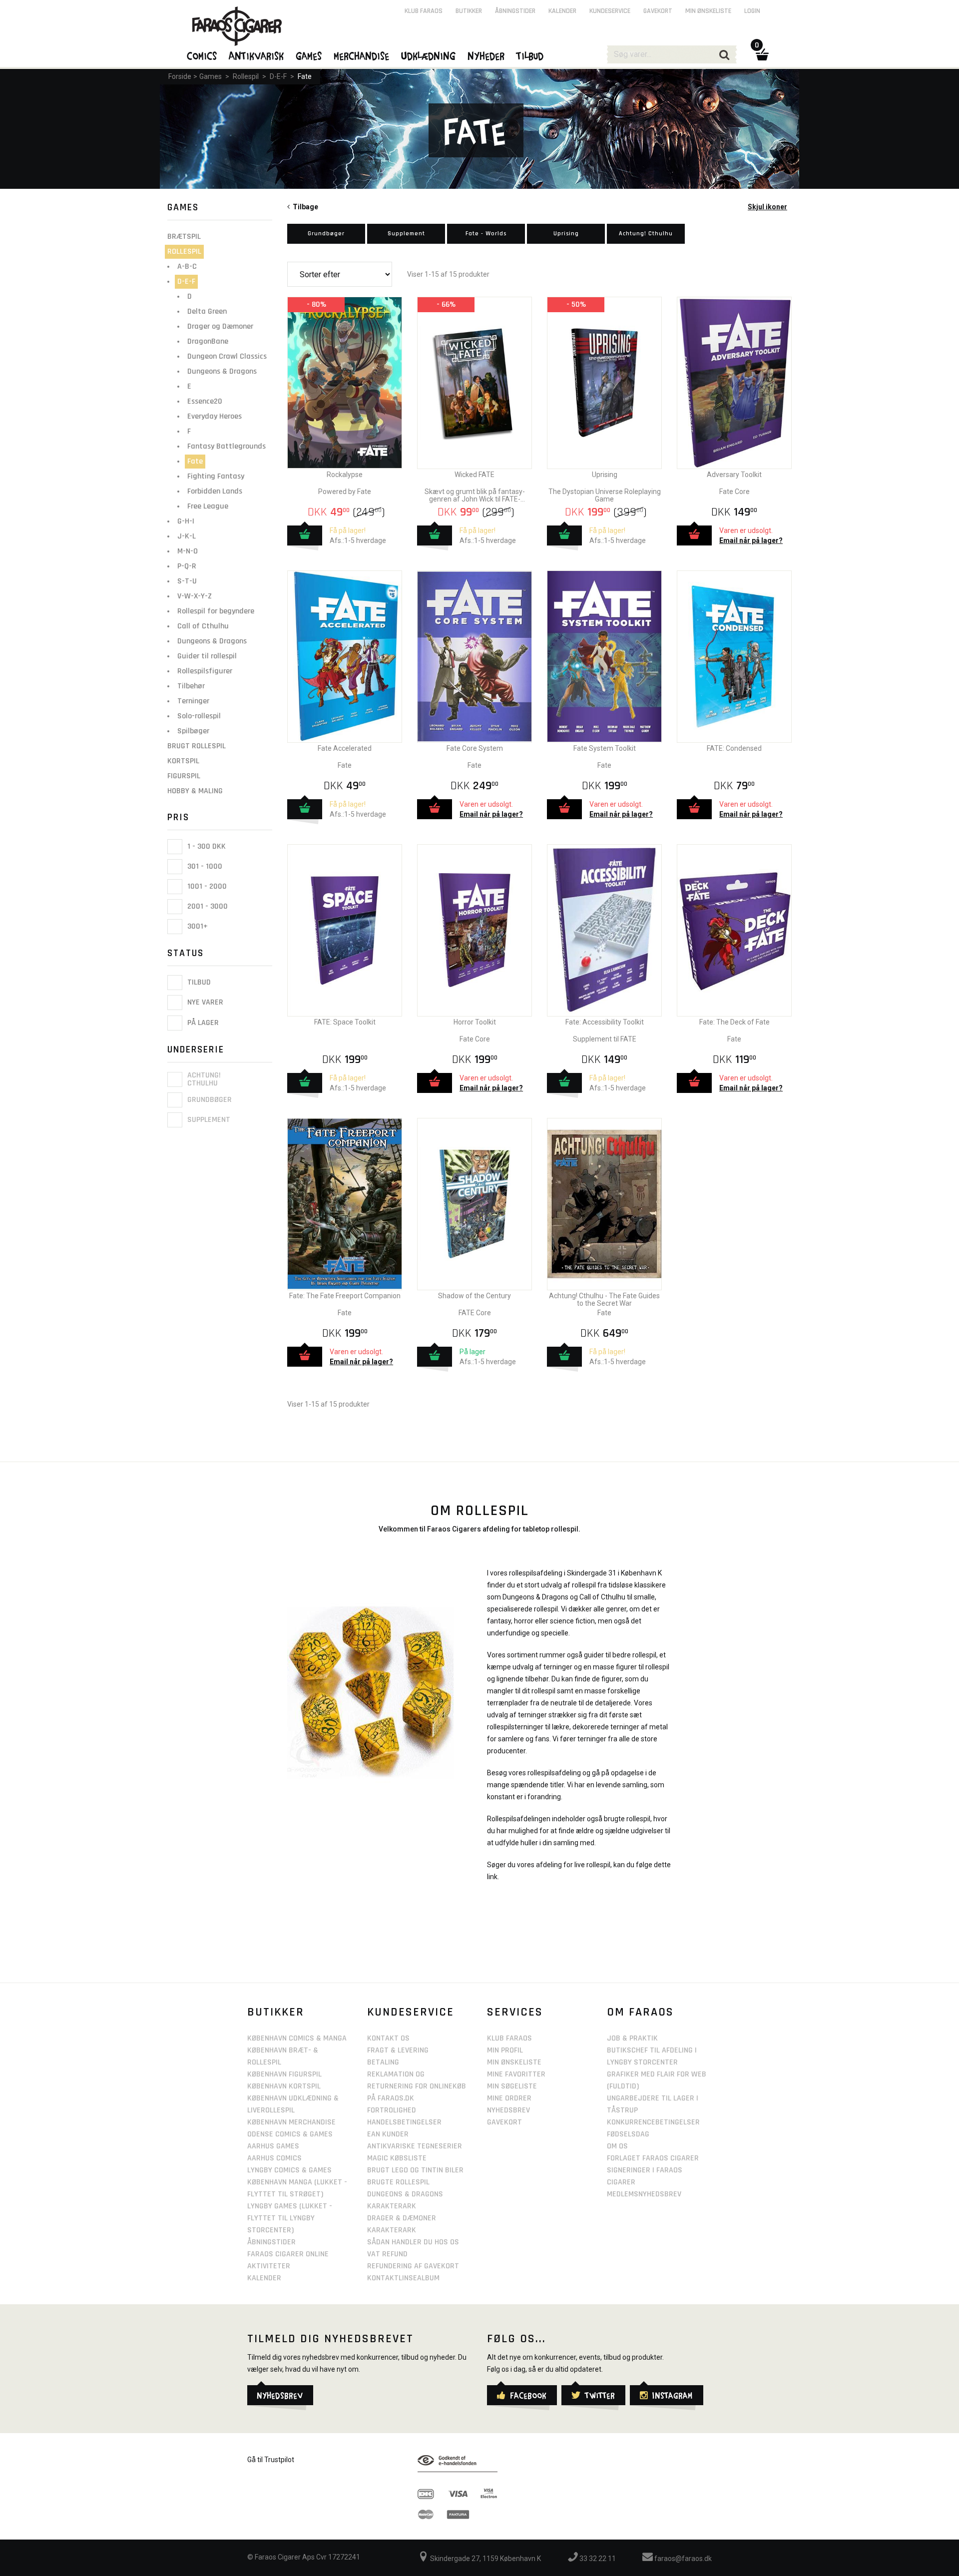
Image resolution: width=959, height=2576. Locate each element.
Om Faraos (640, 2012)
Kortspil (183, 761)
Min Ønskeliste (514, 2062)
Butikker (469, 11)
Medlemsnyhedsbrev (644, 2194)
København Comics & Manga (297, 2038)
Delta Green (207, 311)
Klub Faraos (424, 11)
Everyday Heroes (215, 416)
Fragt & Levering (398, 2050)
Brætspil (184, 237)
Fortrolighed (392, 2110)
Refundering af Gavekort (413, 2266)
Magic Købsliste (397, 2158)
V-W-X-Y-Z (195, 596)
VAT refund (387, 2254)
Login (752, 11)
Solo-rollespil (199, 716)
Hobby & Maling (195, 791)
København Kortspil (284, 2086)
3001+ (197, 926)
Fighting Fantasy (216, 476)
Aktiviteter (269, 2266)
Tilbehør (191, 686)
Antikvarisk (257, 55)
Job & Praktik (632, 2038)
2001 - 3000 (207, 906)
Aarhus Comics (274, 2158)
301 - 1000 (204, 866)
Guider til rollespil (207, 656)
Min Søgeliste (512, 2086)
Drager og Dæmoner (220, 326)
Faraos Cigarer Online (288, 2254)
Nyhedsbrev (508, 2110)
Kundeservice (610, 11)
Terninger (193, 701)
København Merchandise (291, 2122)
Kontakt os (388, 2038)
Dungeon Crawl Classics (227, 356)
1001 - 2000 (206, 886)
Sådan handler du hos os (413, 2242)
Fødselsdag (628, 2134)
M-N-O (188, 551)
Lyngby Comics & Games (289, 2170)
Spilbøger (193, 731)
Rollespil (246, 76)
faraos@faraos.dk (682, 2559)
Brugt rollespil (197, 746)
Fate (305, 76)
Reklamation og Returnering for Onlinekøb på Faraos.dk (417, 2086)
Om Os (617, 2146)
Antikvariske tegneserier (415, 2146)
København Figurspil (284, 2074)
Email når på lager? (751, 540)
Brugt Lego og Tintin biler (415, 2170)
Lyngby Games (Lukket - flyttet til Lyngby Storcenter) (290, 2218)
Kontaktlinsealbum (403, 2278)
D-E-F (278, 76)
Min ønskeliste (708, 11)
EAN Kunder (388, 2134)
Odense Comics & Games (290, 2134)
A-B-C (187, 266)
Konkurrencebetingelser (653, 2122)
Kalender (562, 11)
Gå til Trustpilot (271, 2460)
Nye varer (204, 1003)
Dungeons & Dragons (222, 371)
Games (211, 76)
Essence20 (205, 401)
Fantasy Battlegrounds (227, 446)
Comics (202, 55)
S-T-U (187, 581)
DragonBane (208, 341)
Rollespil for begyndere (216, 611)
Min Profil (505, 2050)
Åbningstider (515, 11)
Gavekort (658, 11)
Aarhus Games (273, 2146)
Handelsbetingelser (404, 2122)
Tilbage (304, 207)
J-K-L (187, 536)
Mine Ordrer (509, 2098)
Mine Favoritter (516, 2074)
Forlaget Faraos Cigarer (653, 2158)
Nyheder (486, 55)
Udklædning (429, 55)
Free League (208, 506)
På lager (202, 1023)
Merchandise (362, 55)
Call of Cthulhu (203, 626)
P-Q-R (187, 566)
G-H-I (186, 521)
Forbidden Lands (215, 491)
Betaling (383, 2062)
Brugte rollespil (398, 2182)
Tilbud (198, 982)
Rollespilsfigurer (205, 671)
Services (515, 2012)
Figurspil (184, 776)
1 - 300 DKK (206, 846)
